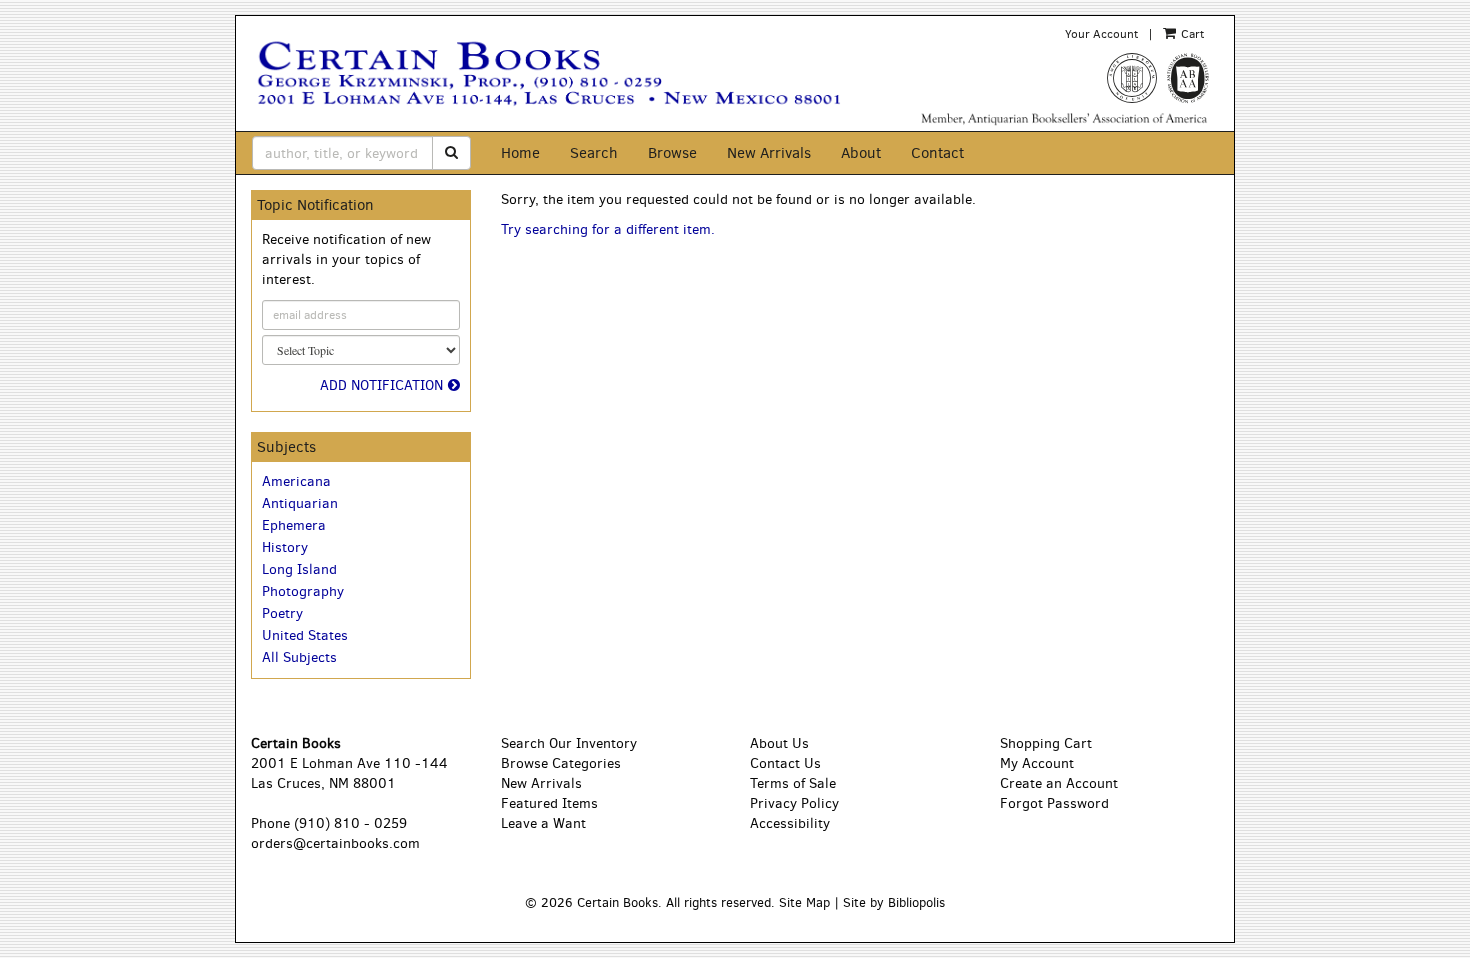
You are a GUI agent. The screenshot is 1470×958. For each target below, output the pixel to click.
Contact (937, 153)
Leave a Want (543, 823)
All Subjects (299, 657)
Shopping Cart (1046, 743)
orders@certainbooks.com (335, 843)
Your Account (1101, 34)
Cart (1191, 34)
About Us (779, 743)
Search (594, 153)
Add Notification (381, 385)
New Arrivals (769, 153)
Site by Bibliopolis (894, 902)
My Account (1037, 763)
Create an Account (1059, 783)
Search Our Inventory (569, 743)
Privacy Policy (794, 803)
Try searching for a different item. (608, 229)
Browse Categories (561, 763)
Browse (672, 153)
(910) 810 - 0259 (350, 823)
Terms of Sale (793, 783)
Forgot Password (1054, 803)
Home (520, 153)
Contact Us (785, 763)
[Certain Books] (568, 73)
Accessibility (790, 823)
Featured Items (549, 803)
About (861, 153)
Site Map (804, 902)
